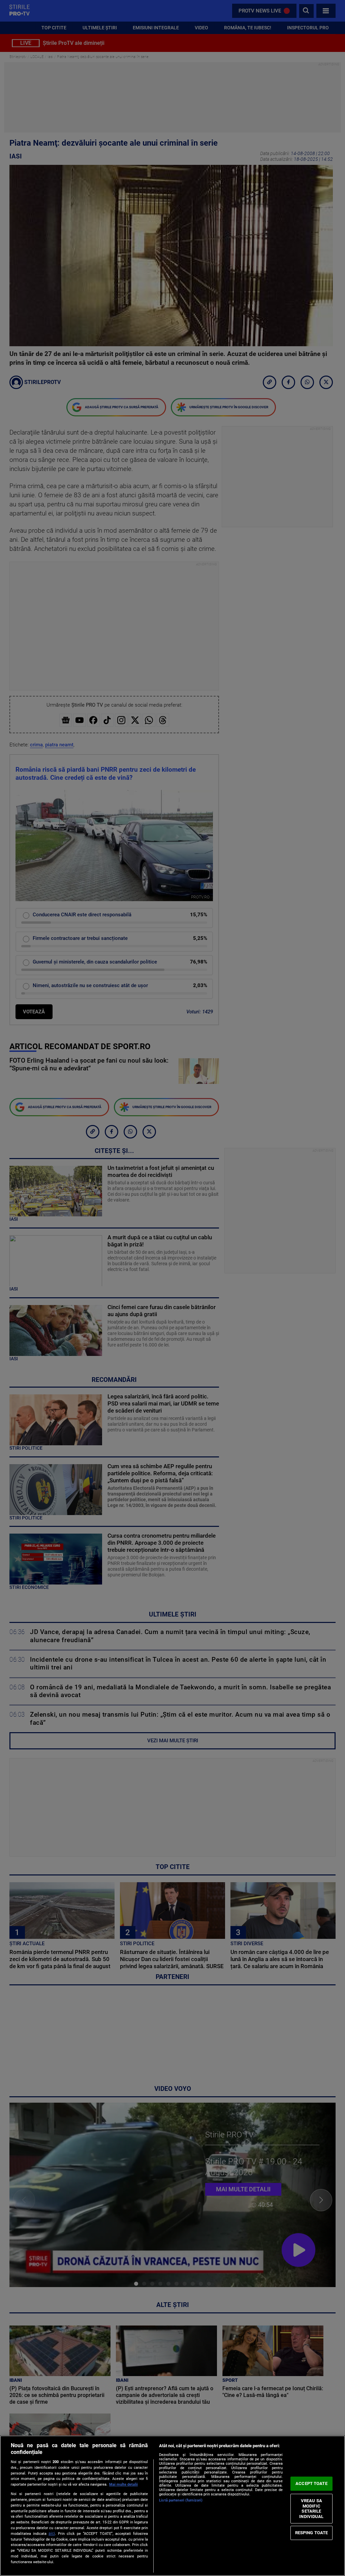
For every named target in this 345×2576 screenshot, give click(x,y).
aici (52, 2534)
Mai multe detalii (123, 2484)
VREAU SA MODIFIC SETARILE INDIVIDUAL (311, 2509)
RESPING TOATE (312, 2533)
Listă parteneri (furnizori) (181, 2500)
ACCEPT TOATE (311, 2483)
